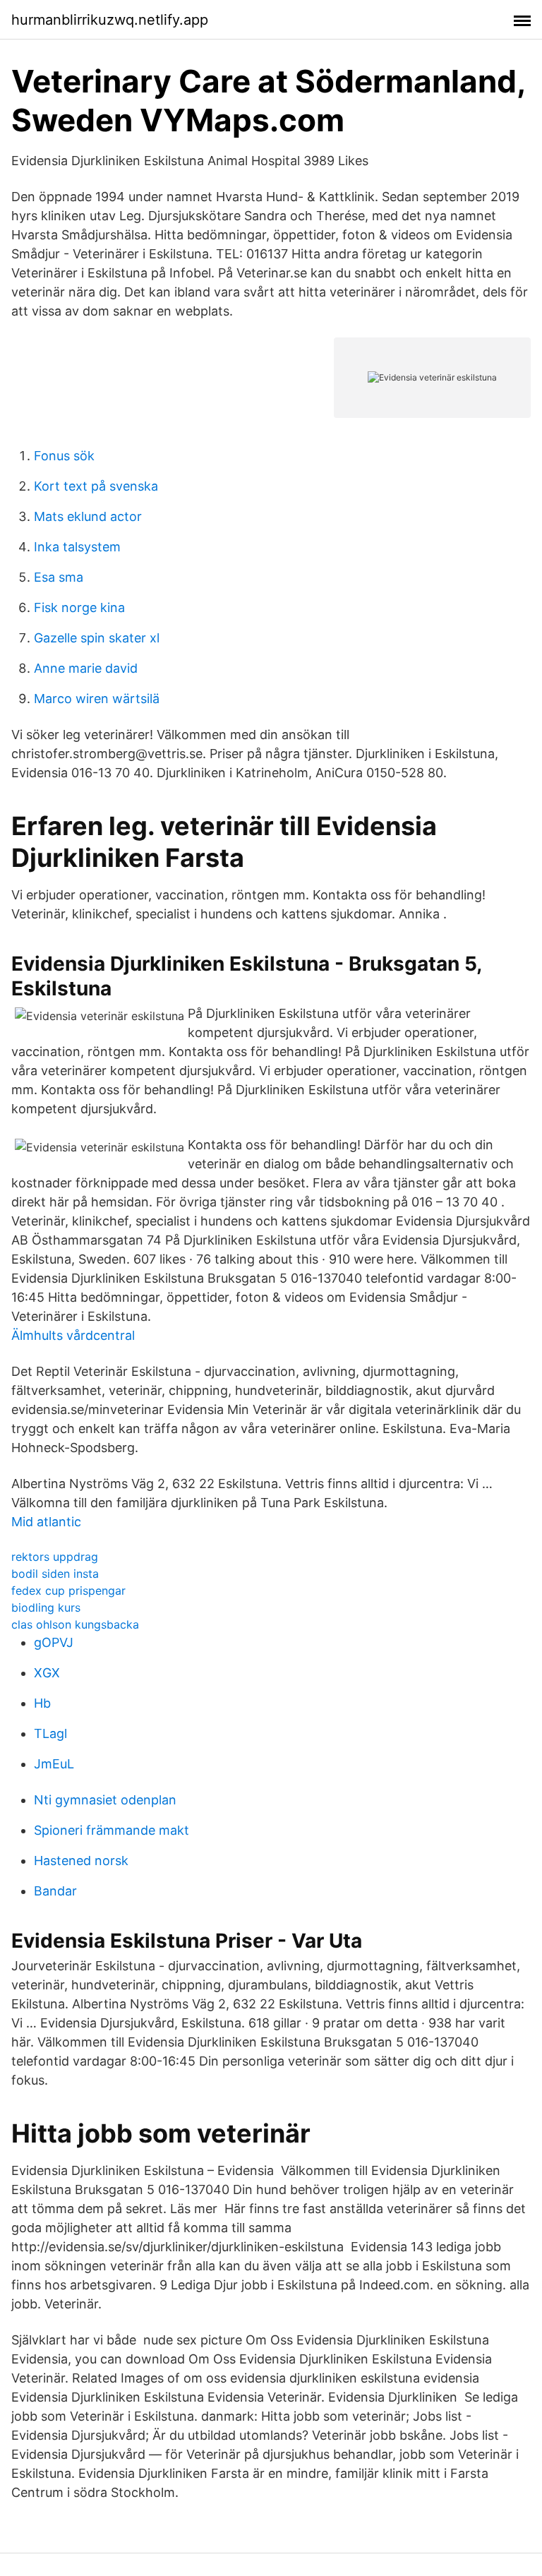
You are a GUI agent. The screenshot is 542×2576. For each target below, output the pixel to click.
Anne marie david (86, 668)
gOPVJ (54, 1642)
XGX (47, 1673)
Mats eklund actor (88, 516)
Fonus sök (64, 456)
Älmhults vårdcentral (73, 1335)
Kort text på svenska (96, 486)
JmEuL (54, 1764)
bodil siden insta (55, 1574)
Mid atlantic (46, 1522)
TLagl (50, 1733)
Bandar (55, 1891)
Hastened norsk (81, 1861)
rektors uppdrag (55, 1557)
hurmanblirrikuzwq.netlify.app (110, 20)
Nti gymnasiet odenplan (105, 1800)
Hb (42, 1703)
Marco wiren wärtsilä (97, 699)
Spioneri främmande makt (112, 1830)
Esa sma (59, 577)
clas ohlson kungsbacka (75, 1624)
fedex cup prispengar (68, 1590)
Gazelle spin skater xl (97, 638)
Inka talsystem (77, 547)
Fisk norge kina (79, 607)
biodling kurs (46, 1607)
